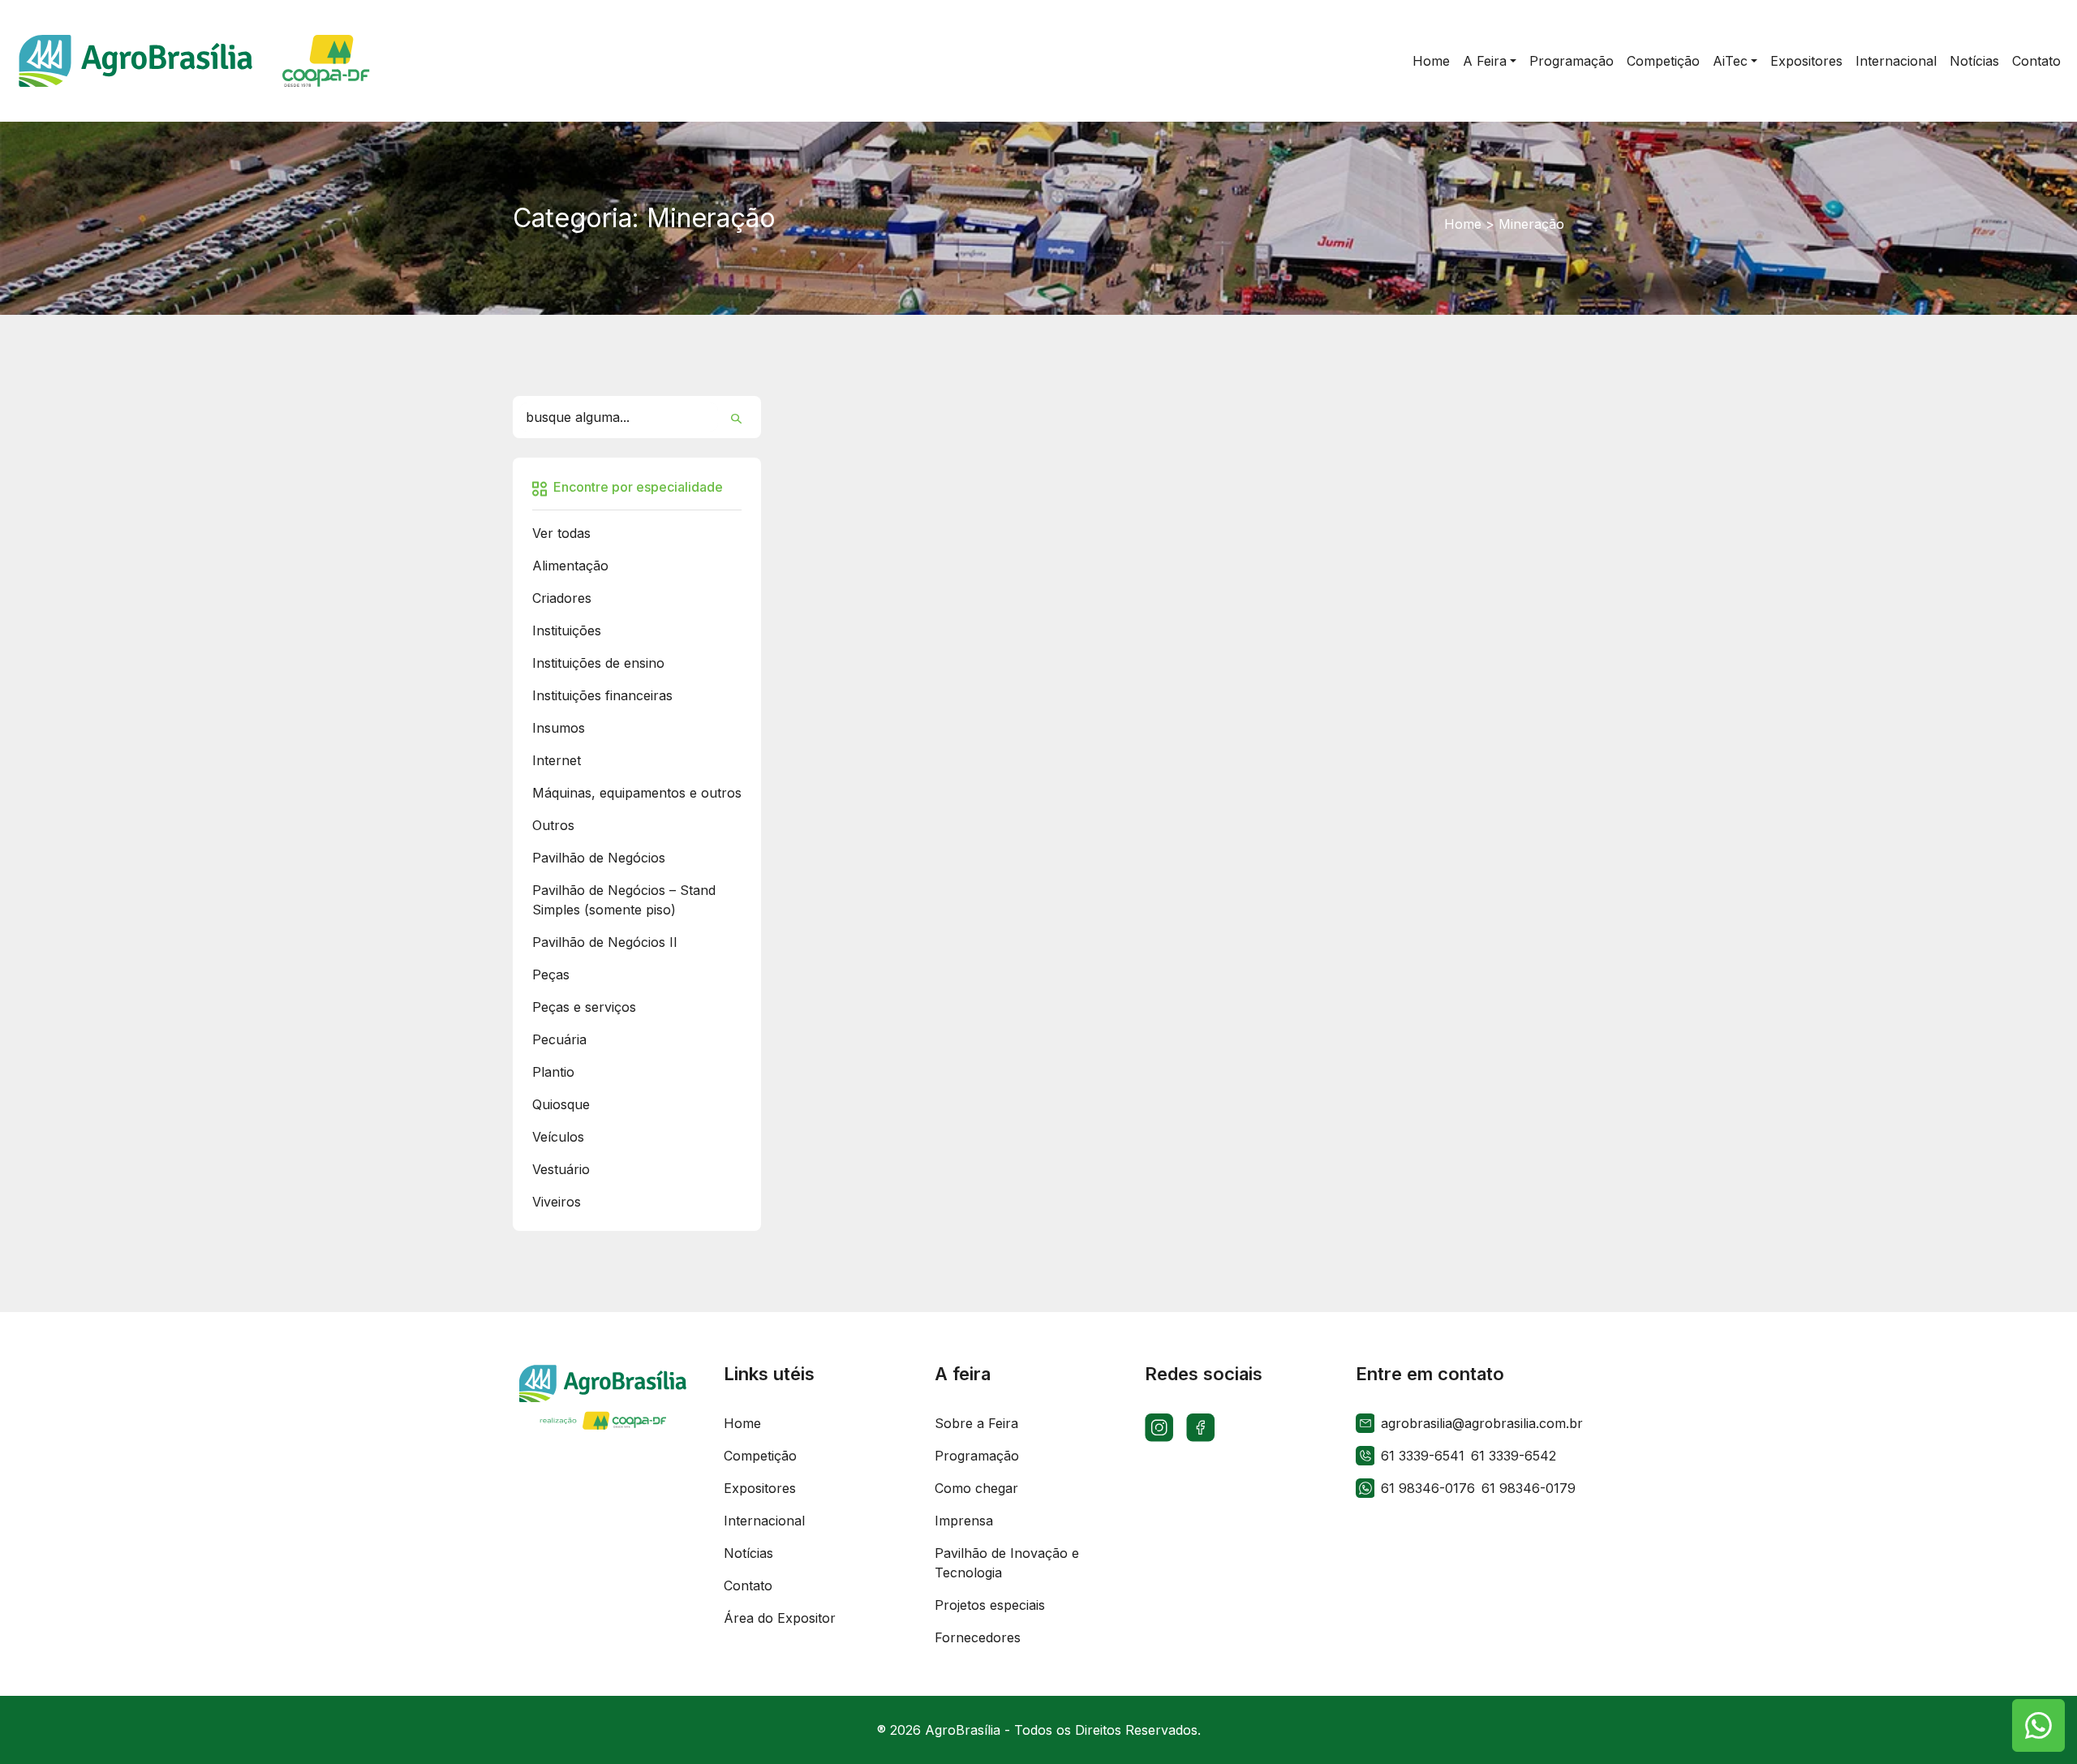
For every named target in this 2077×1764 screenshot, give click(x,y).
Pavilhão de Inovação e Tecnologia (1007, 1563)
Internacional (764, 1521)
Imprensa (964, 1521)
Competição (760, 1456)
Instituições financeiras (602, 695)
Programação (977, 1456)
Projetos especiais (990, 1605)
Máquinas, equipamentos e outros (637, 793)
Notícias (748, 1553)
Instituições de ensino (598, 663)
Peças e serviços (584, 1007)
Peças (551, 975)
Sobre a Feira (976, 1423)
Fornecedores (978, 1637)
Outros (553, 825)
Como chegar (976, 1488)
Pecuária (559, 1039)
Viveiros (557, 1202)
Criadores (562, 598)
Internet (557, 760)
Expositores (760, 1488)
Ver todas (561, 533)
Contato (748, 1585)
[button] (1490, 61)
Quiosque (561, 1104)
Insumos (559, 728)
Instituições (567, 630)
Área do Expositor (780, 1618)
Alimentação (570, 566)
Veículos (558, 1137)
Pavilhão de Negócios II (605, 942)
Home (1463, 224)
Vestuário (561, 1169)
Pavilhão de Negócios (599, 858)
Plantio (553, 1072)
